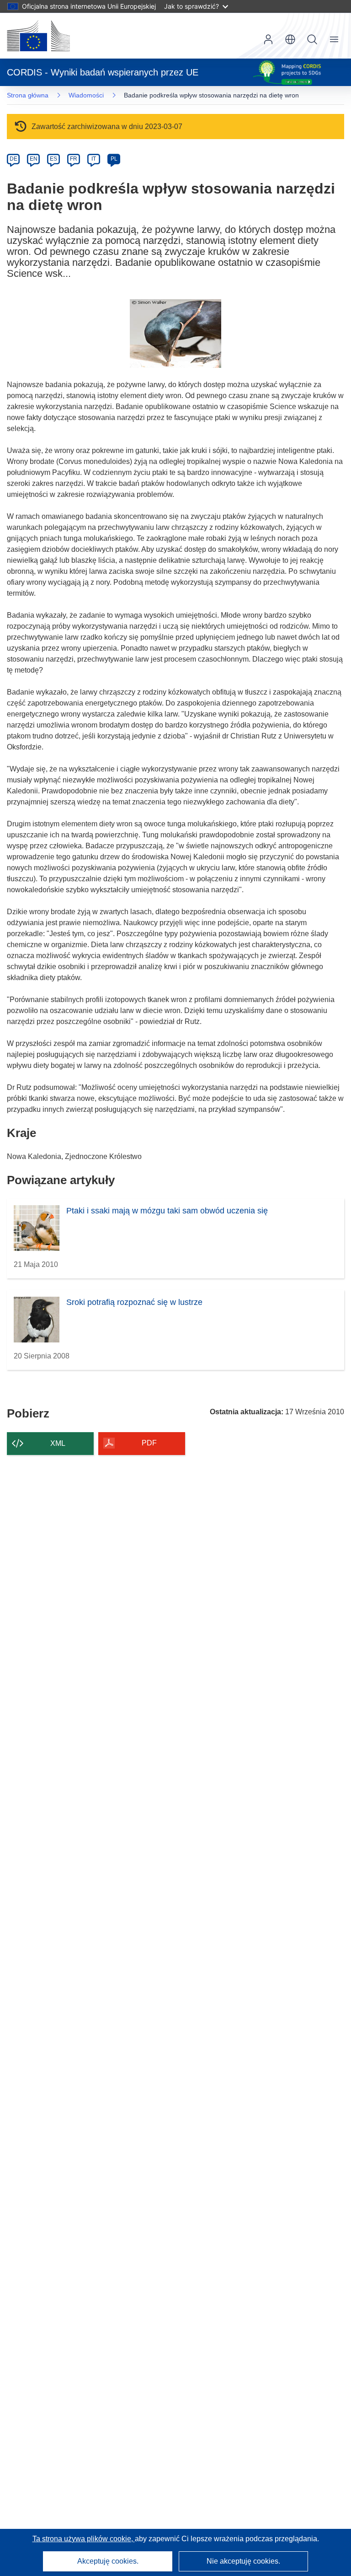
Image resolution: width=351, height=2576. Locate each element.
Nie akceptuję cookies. (243, 2561)
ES (53, 159)
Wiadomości (86, 95)
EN (34, 159)
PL (114, 159)
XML (58, 1443)
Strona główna (28, 95)
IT (94, 159)
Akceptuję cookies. (108, 2561)
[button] (290, 39)
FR (74, 159)
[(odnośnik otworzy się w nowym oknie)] (38, 36)
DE (13, 159)
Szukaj (312, 39)
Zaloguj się (268, 39)
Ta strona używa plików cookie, (84, 2539)
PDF (149, 1443)
